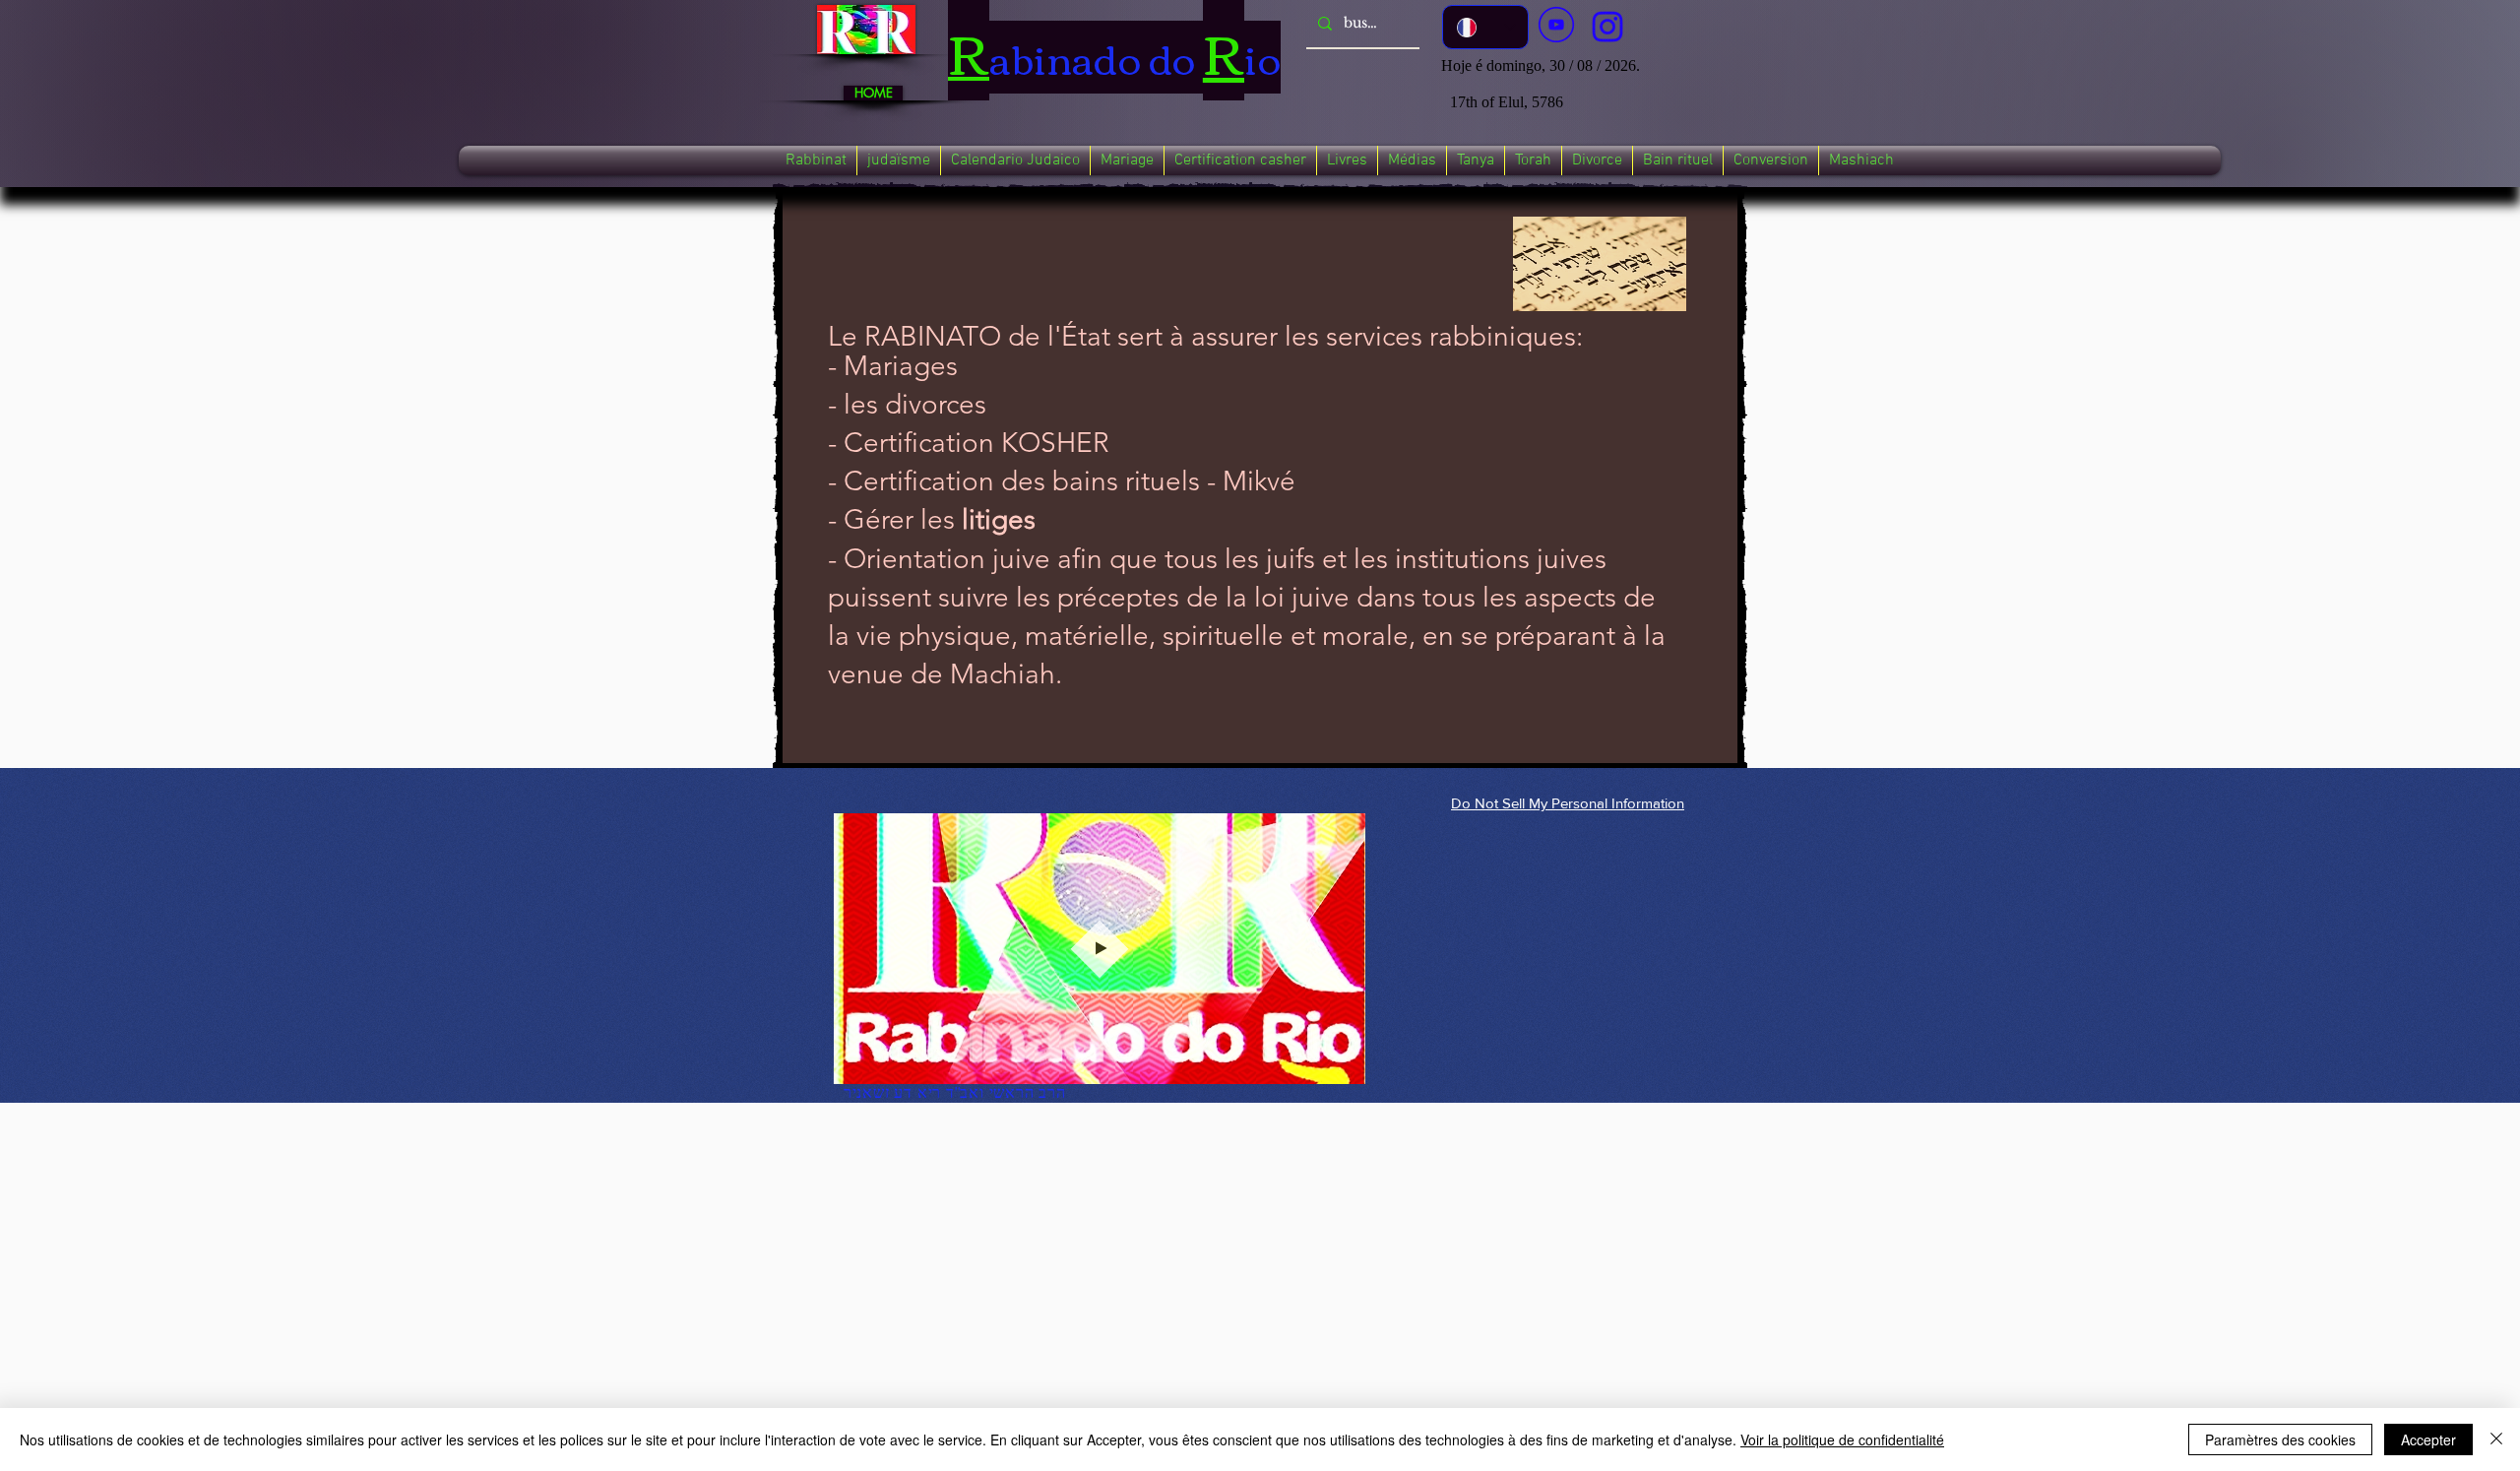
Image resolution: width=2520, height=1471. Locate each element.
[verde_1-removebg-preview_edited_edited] (1607, 27)
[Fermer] (2496, 1439)
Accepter (2428, 1439)
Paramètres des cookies (2280, 1439)
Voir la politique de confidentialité (1842, 1439)
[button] (816, 160)
